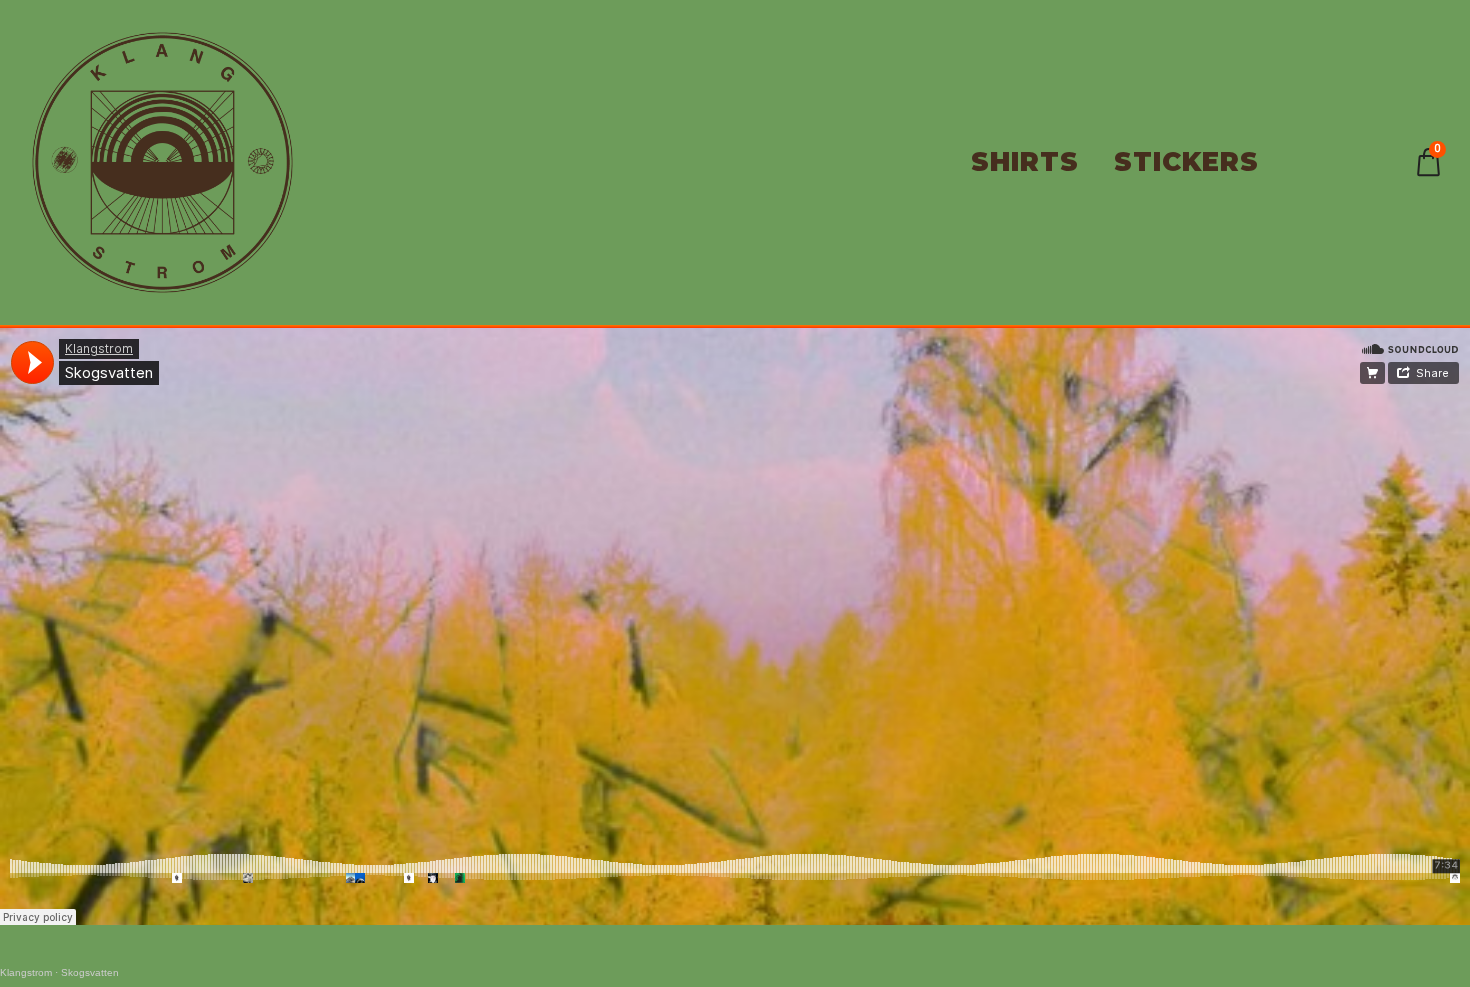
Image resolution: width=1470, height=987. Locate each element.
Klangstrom (26, 972)
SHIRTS (1025, 162)
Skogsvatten (90, 972)
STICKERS (1186, 162)
